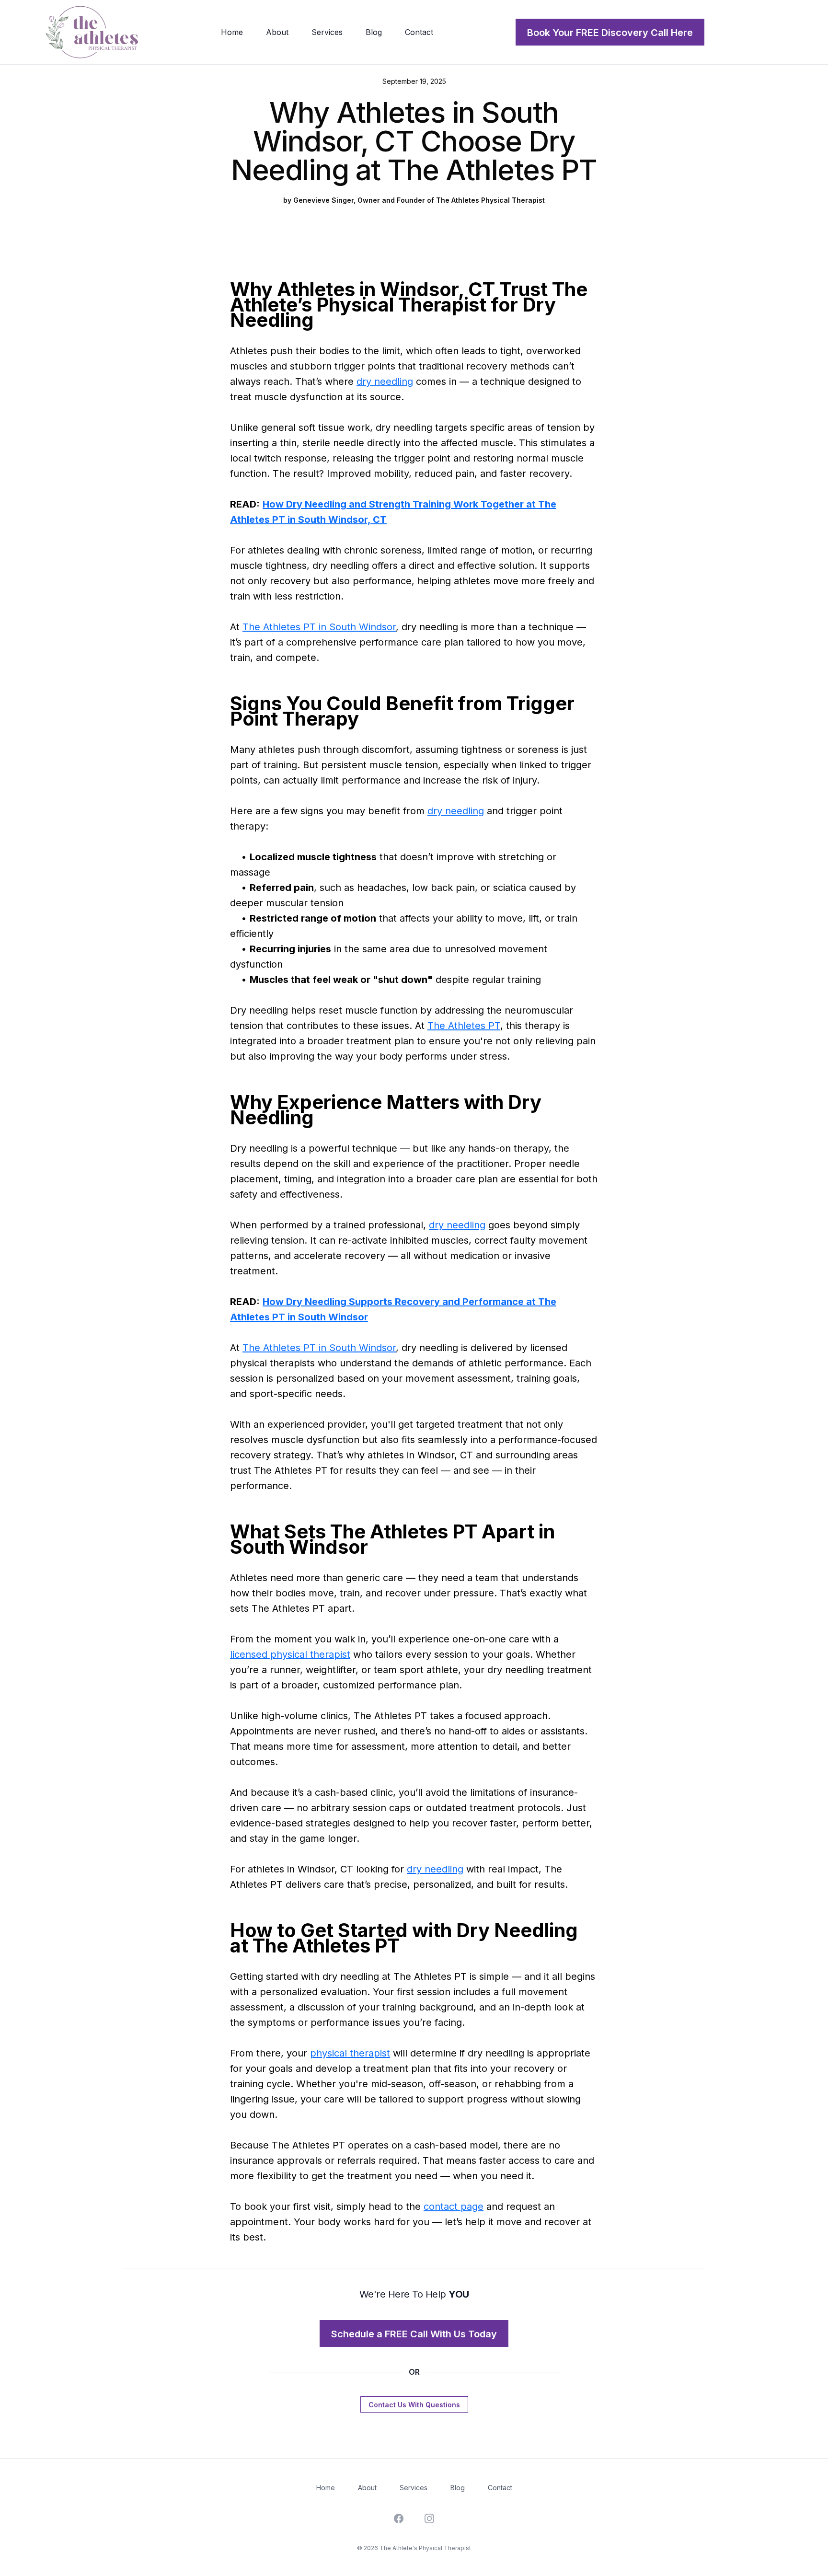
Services (414, 2488)
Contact (500, 2488)
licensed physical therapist (290, 1654)
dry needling (385, 381)
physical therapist (350, 2053)
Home (326, 2488)
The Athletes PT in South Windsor (319, 627)
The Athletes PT (464, 1026)
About (367, 2488)
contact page (454, 2206)
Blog (458, 2488)
